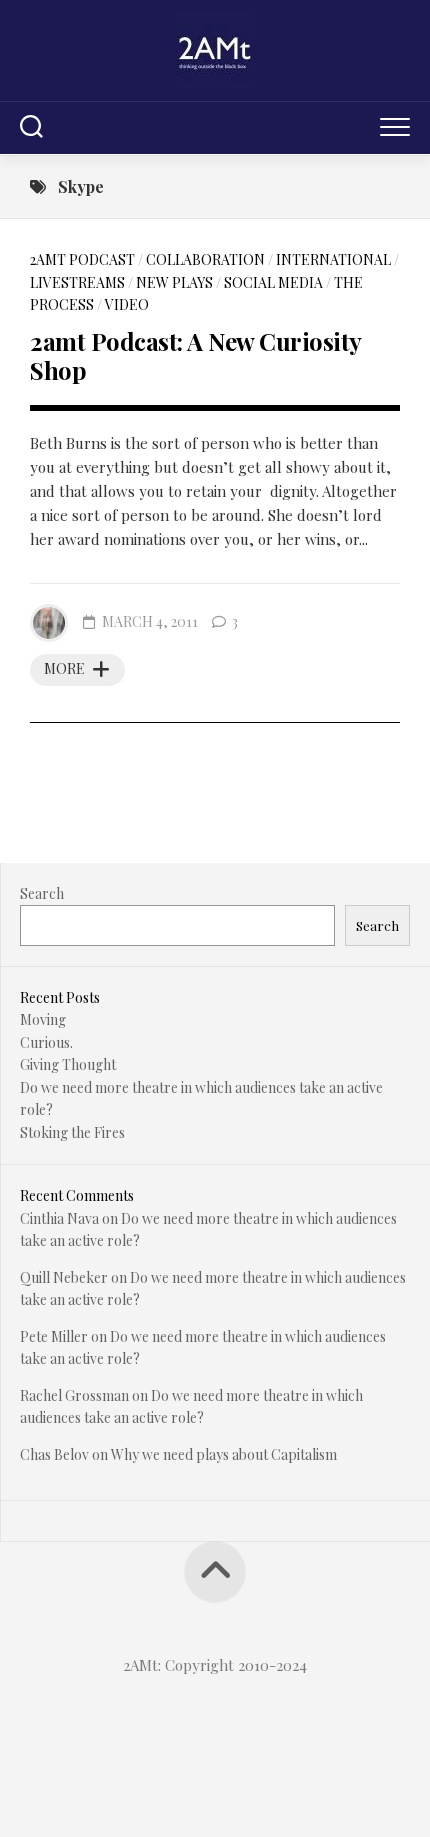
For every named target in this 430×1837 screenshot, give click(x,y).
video (127, 304)
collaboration (205, 259)
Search (42, 893)
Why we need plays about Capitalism (224, 1454)
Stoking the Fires (72, 1132)
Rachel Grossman (74, 1395)
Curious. (46, 1042)
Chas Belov (54, 1454)
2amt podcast (82, 259)
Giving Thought (68, 1064)
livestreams (77, 282)
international (333, 259)
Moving (43, 1019)
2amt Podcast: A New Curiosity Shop (195, 355)
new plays (174, 282)
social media (273, 282)
